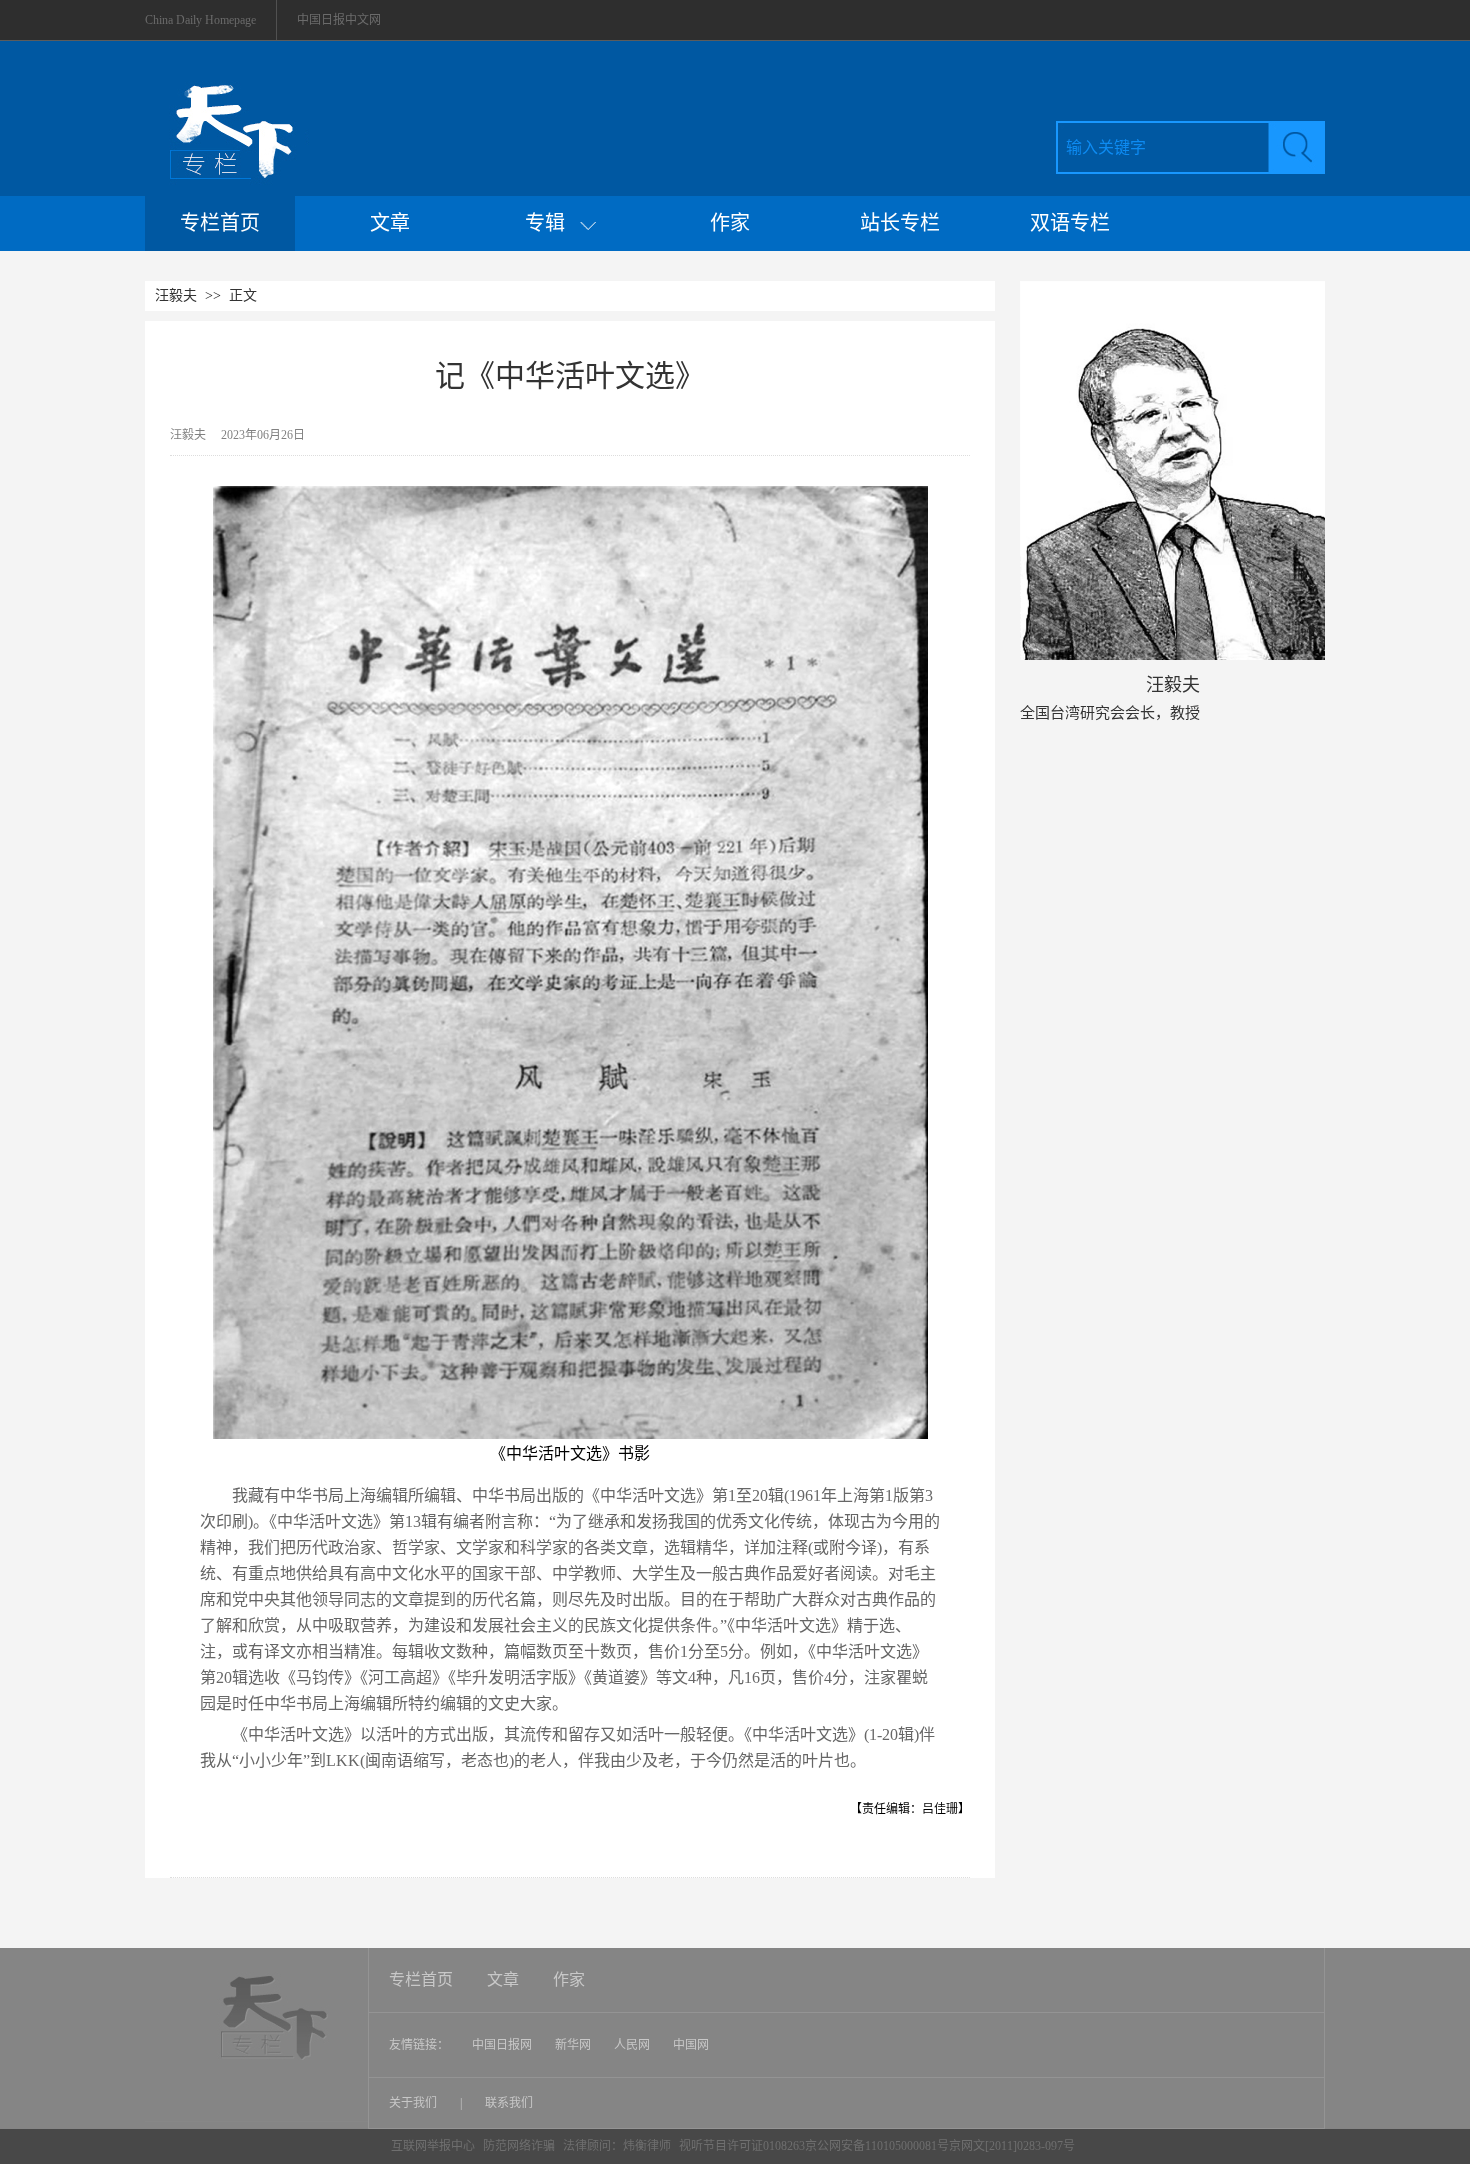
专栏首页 (220, 223)
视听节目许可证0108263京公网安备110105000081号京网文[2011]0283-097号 (877, 2146)
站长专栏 (900, 223)
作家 (730, 223)
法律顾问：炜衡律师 (617, 2146)
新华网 (573, 2045)
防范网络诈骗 (520, 2146)
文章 (390, 223)
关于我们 (414, 2103)
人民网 (632, 2045)
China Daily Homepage (200, 20)
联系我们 (509, 2103)
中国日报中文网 (339, 20)
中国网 (691, 2045)
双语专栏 (1070, 223)
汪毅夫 (176, 295)
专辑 (552, 223)
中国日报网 (502, 2045)
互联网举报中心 (433, 2146)
